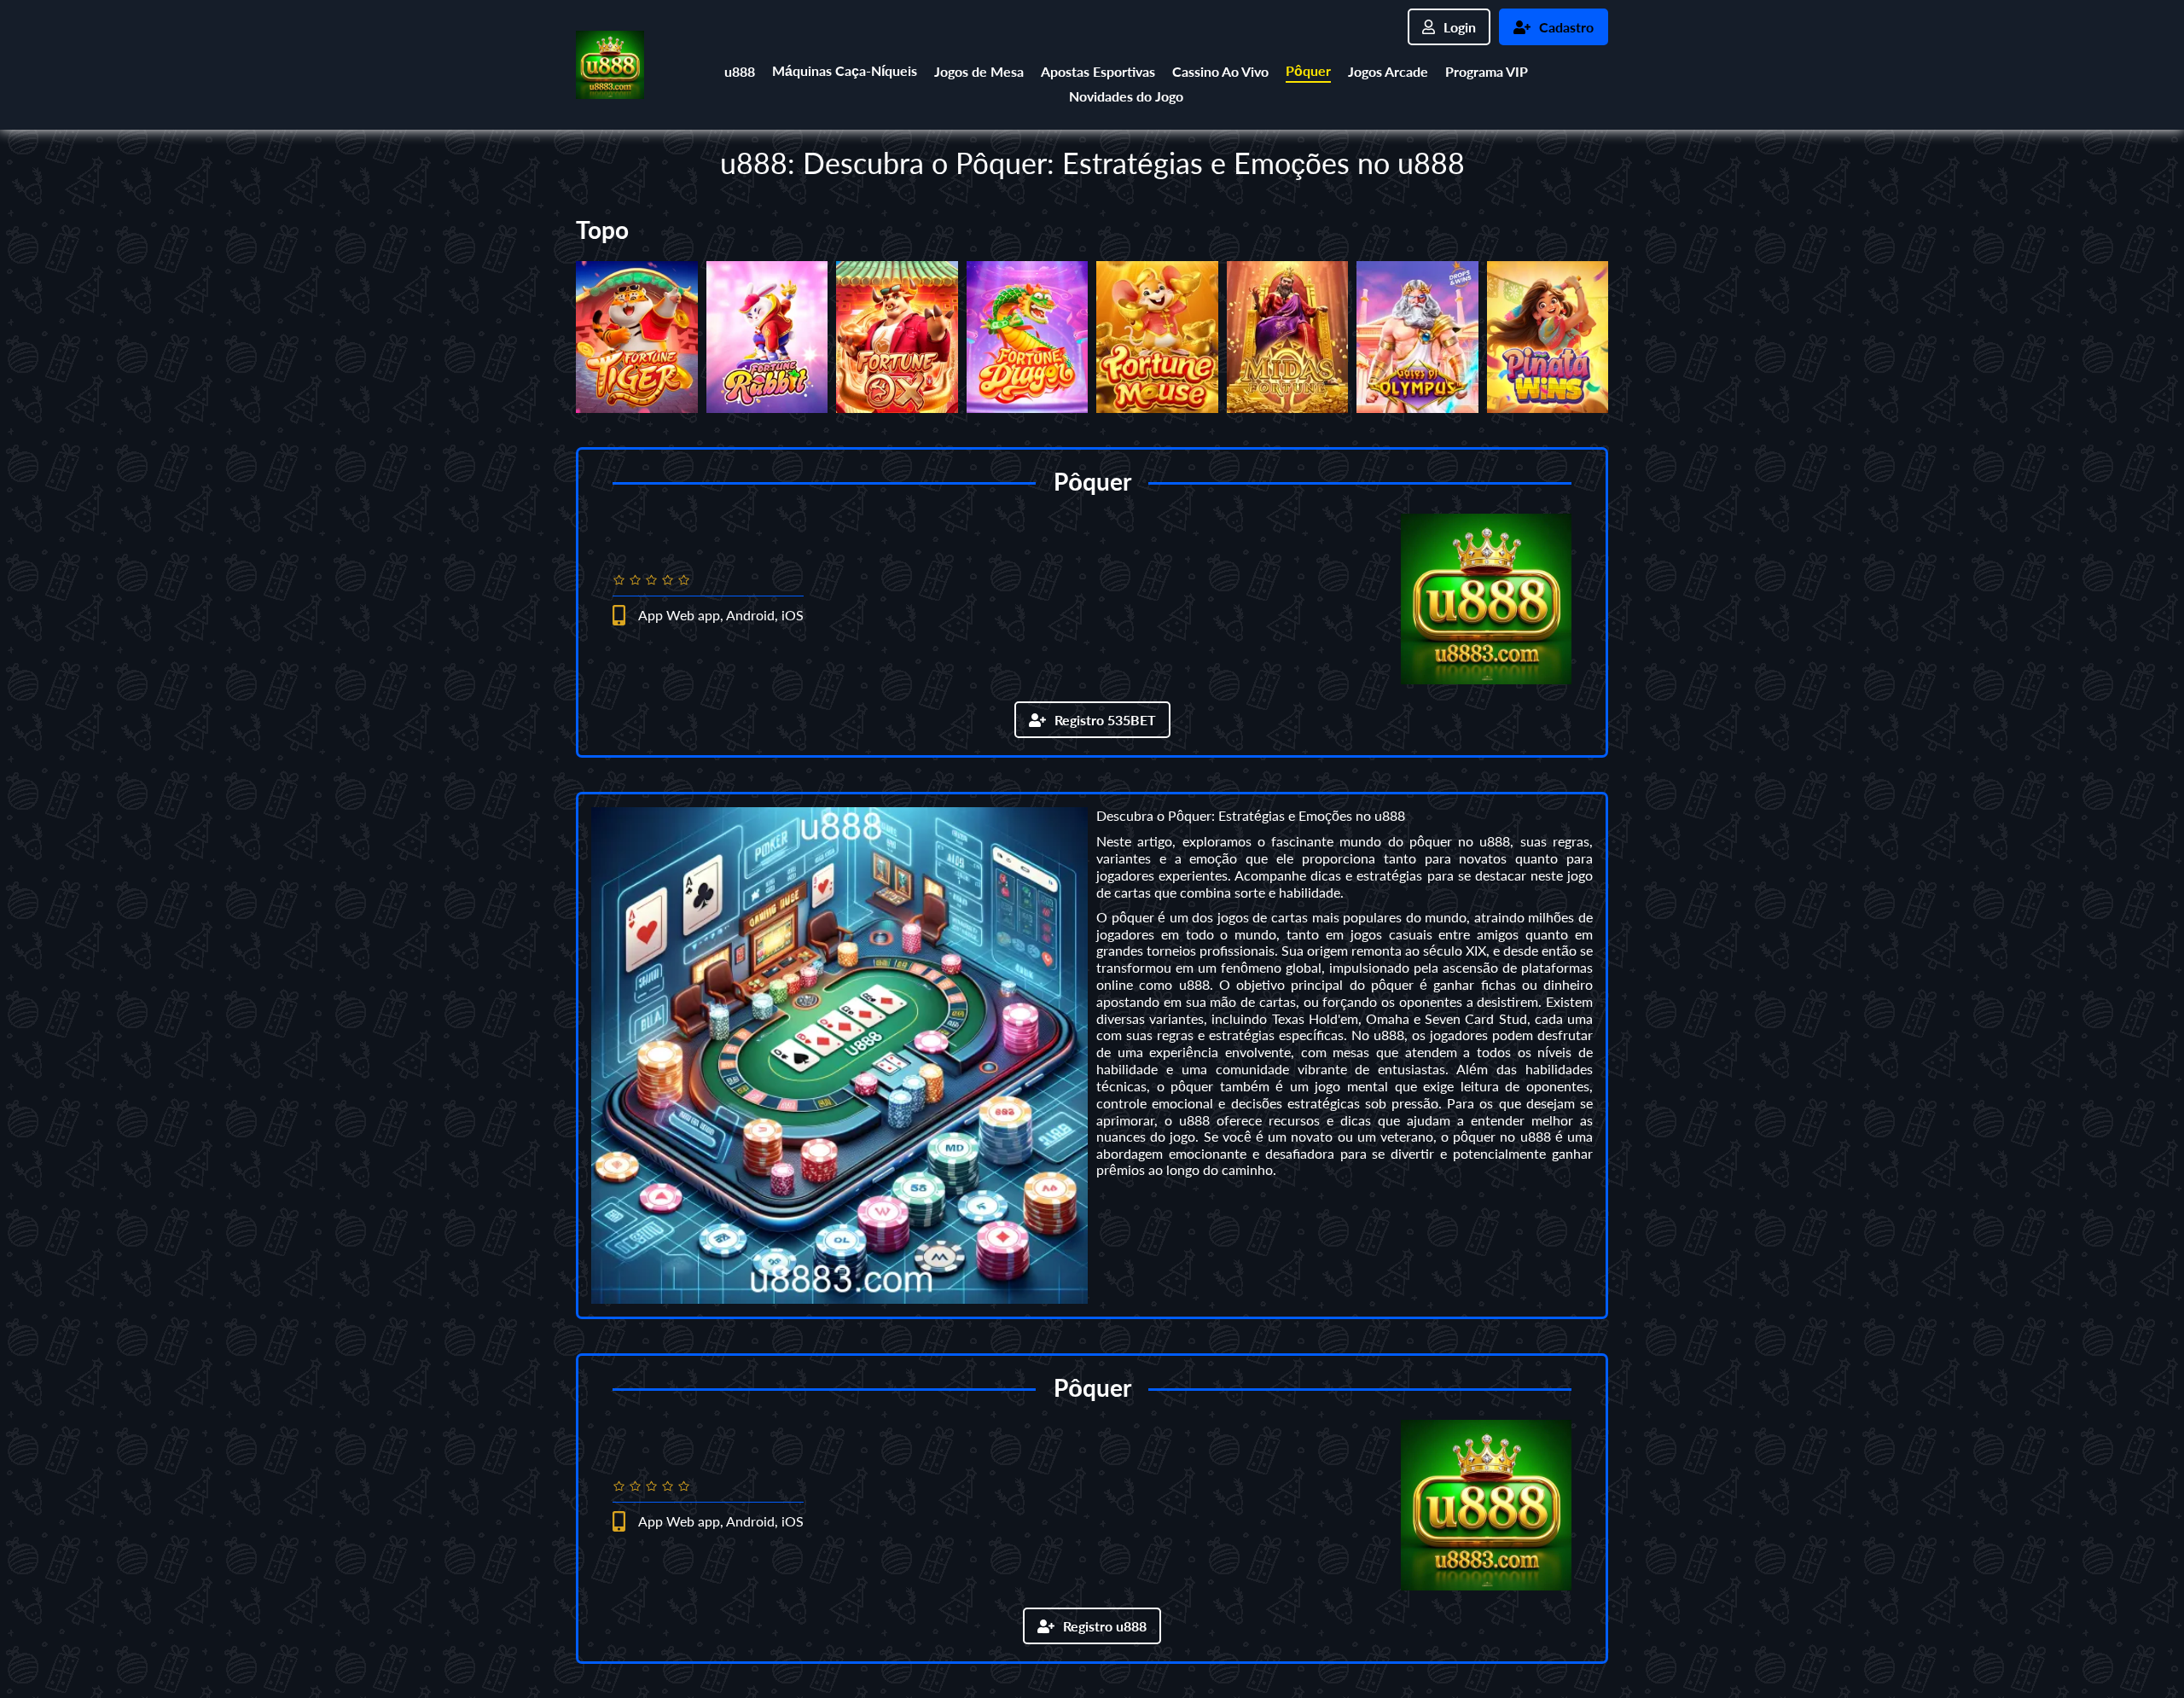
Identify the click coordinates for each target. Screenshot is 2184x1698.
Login (1460, 27)
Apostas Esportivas (1098, 71)
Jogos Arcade (1388, 71)
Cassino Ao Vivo (1220, 71)
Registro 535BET (1105, 720)
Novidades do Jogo (1126, 96)
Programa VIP (1487, 71)
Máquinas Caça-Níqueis (845, 70)
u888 (740, 71)
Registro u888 (1105, 1626)
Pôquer (1308, 70)
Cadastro (1566, 27)
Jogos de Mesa (979, 71)
